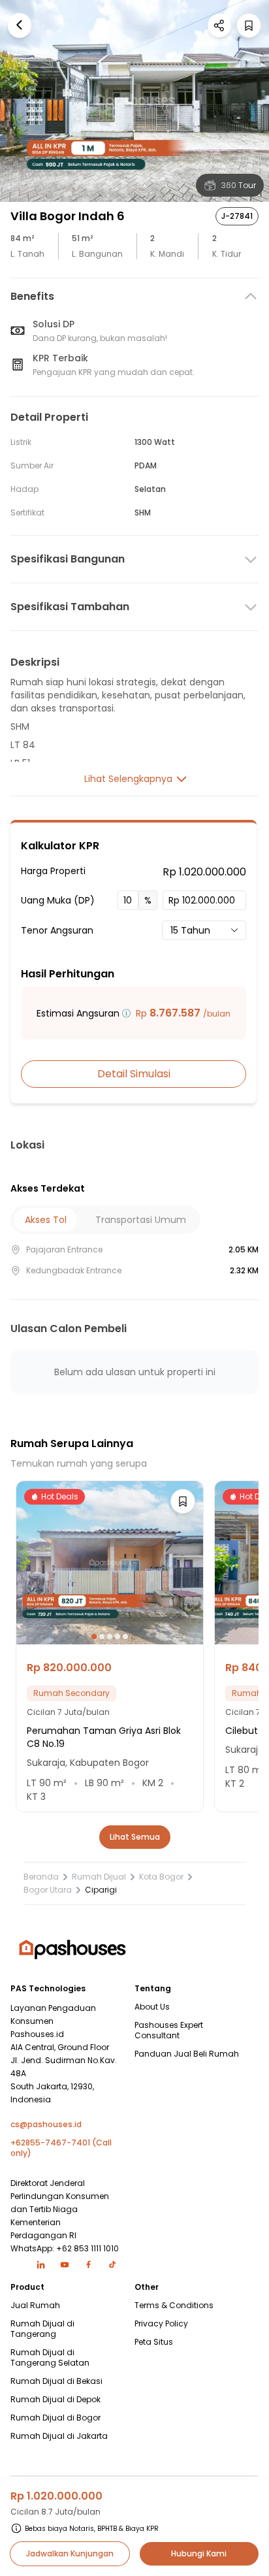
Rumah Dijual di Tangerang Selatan (50, 2358)
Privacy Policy (161, 2324)
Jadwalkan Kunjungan (70, 2553)
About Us (152, 2007)
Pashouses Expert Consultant (169, 2030)
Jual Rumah (35, 2306)
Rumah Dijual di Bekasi (56, 2381)
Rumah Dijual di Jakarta (59, 2436)
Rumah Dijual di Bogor (55, 2418)
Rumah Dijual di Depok (55, 2400)
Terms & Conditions (174, 2306)
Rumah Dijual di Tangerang (42, 2329)
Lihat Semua (135, 1837)
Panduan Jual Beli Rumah (187, 2054)
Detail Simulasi (134, 1074)
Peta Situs (154, 2342)
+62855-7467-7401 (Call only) (61, 2148)
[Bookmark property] (249, 25)
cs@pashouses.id (46, 2125)
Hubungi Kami (199, 2553)
